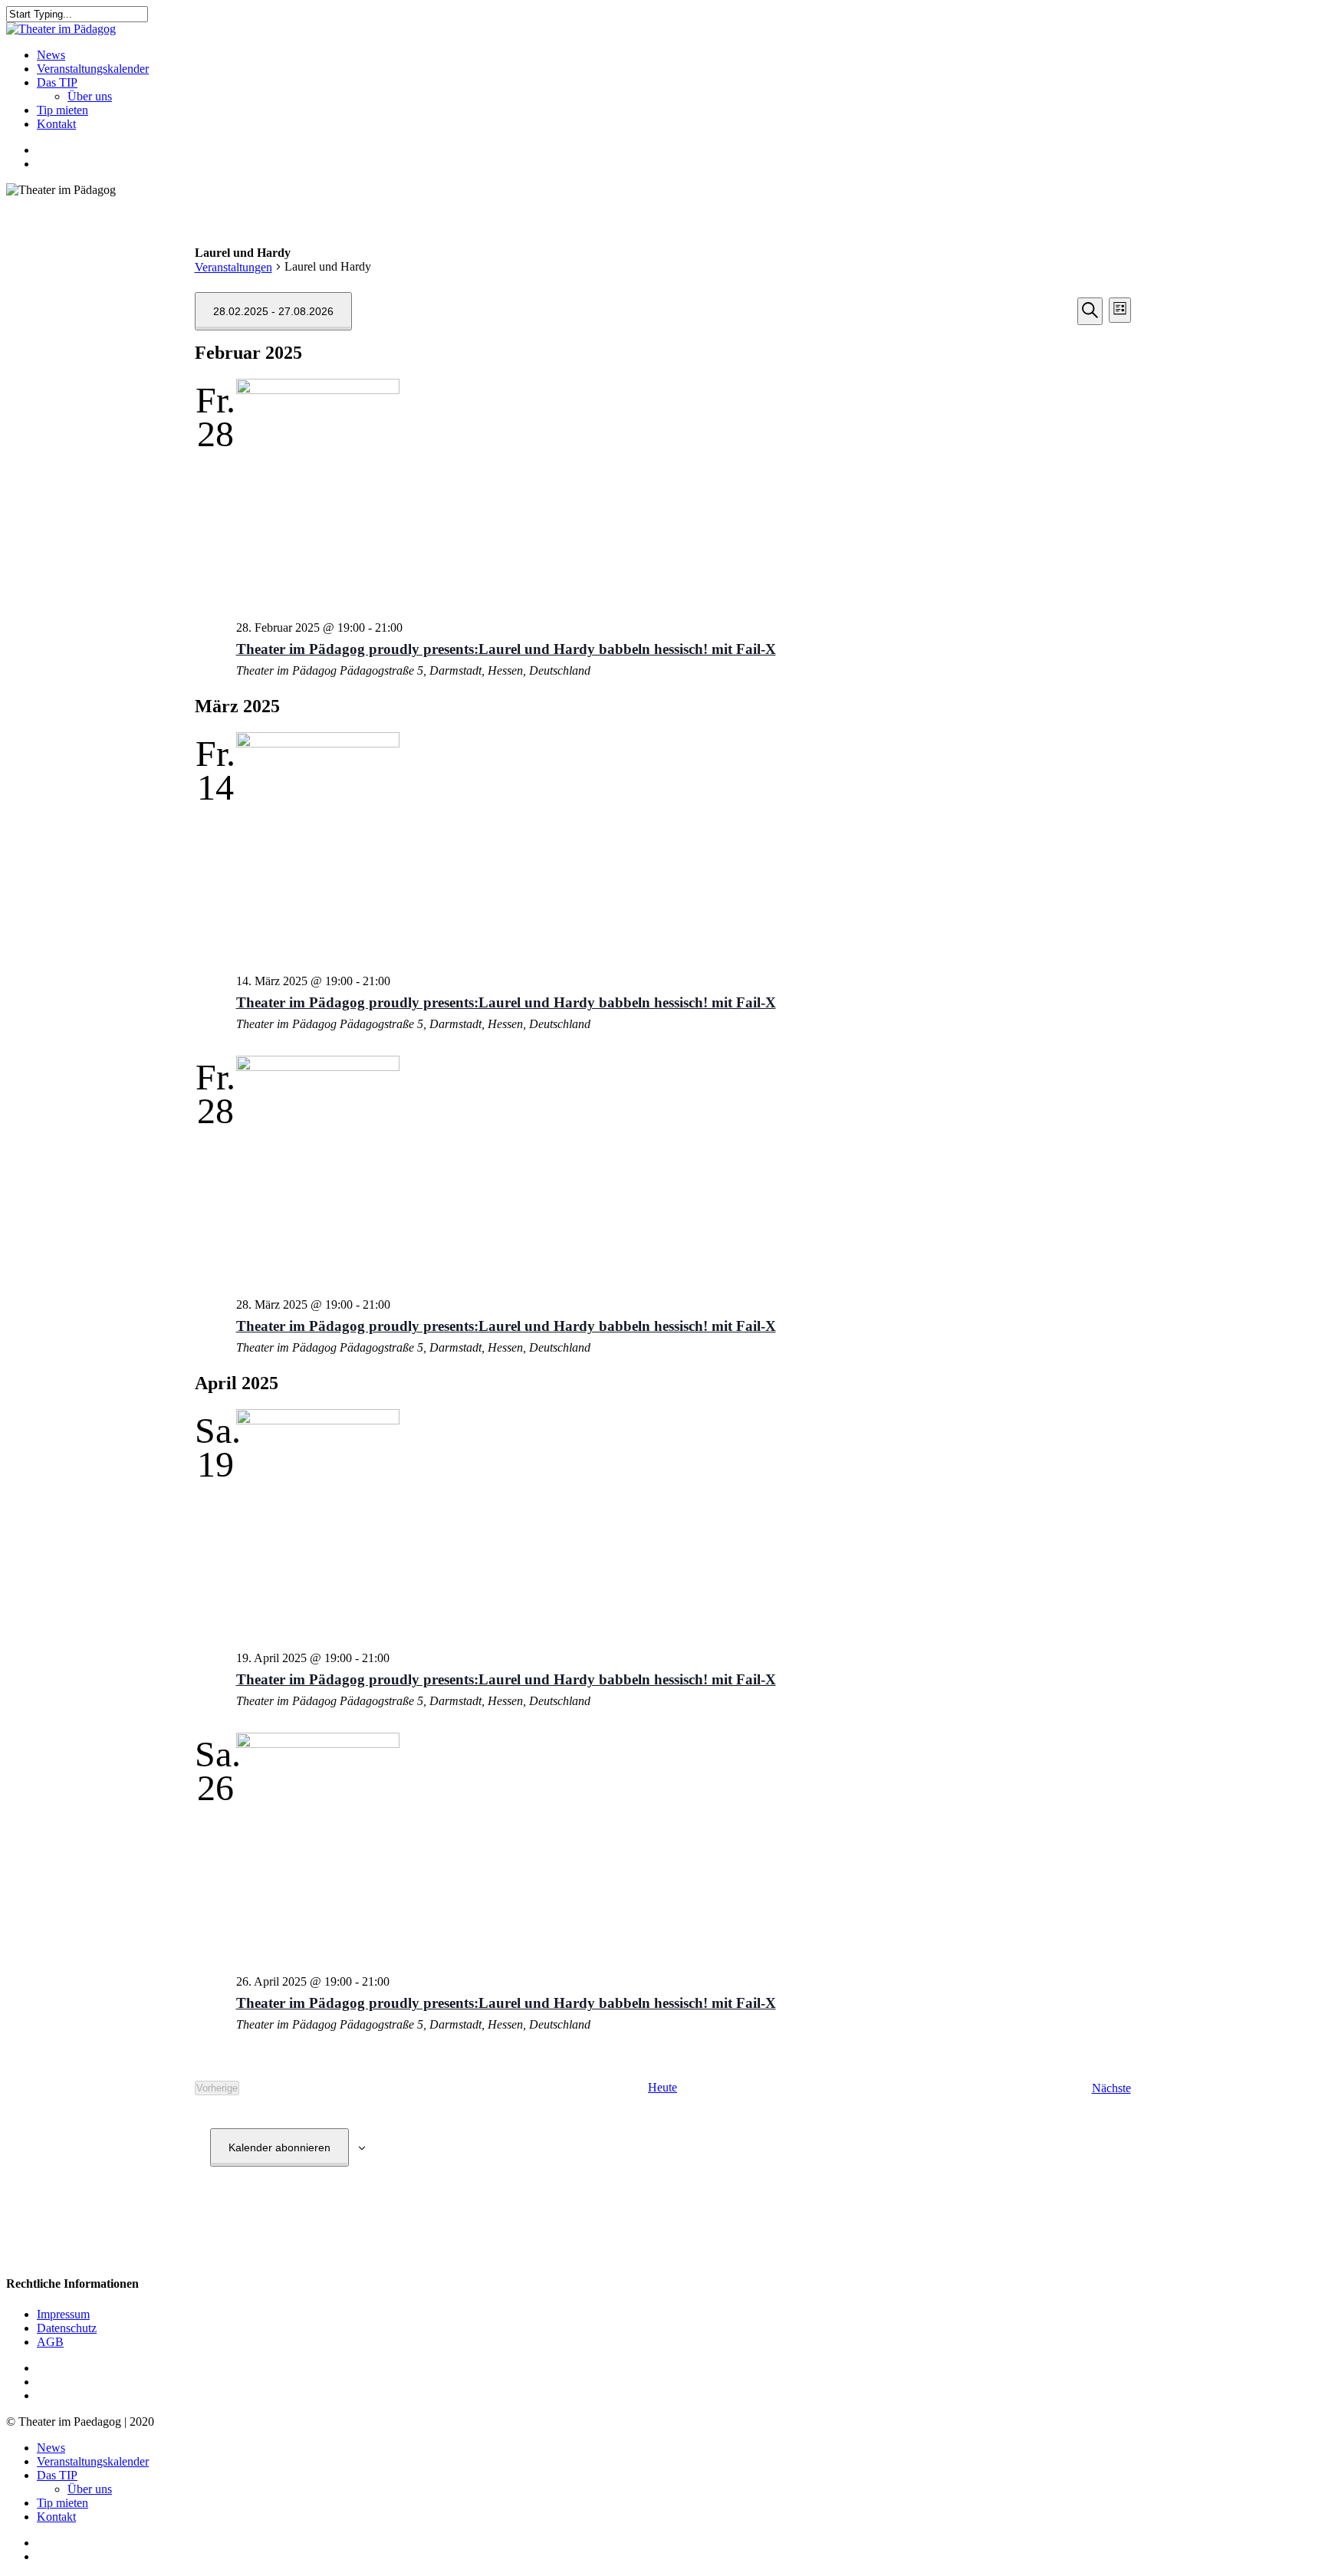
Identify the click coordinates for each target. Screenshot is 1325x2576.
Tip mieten (62, 2503)
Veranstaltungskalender (93, 2461)
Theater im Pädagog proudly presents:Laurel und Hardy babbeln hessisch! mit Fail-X (506, 649)
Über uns (90, 2489)
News (51, 2448)
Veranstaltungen (233, 267)
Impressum (63, 2314)
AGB (50, 2342)
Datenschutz (67, 2328)
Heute (662, 2087)
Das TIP (57, 2475)
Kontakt (56, 2517)
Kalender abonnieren (279, 2147)
